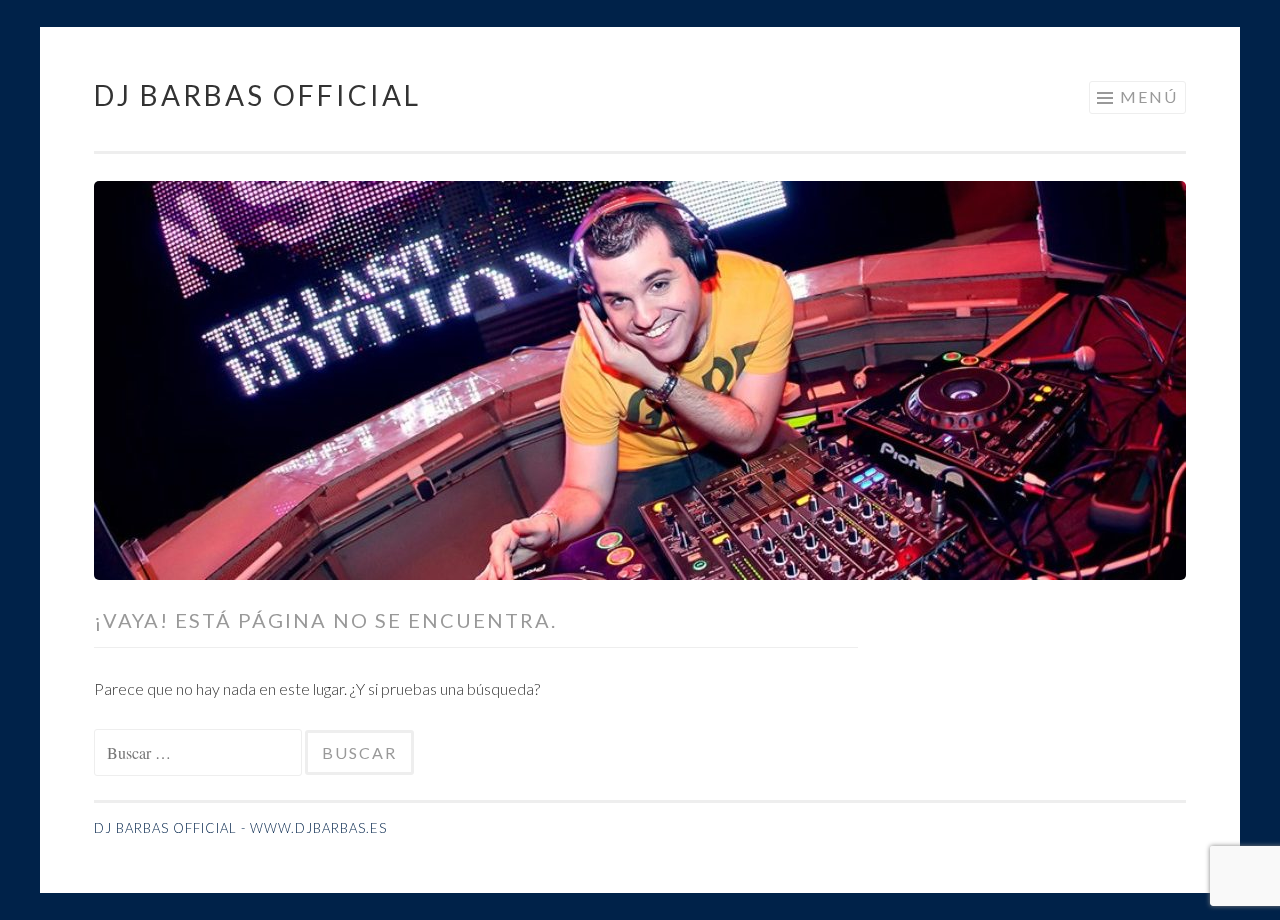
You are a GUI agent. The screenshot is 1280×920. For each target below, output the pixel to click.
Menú (1149, 96)
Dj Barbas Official (257, 95)
